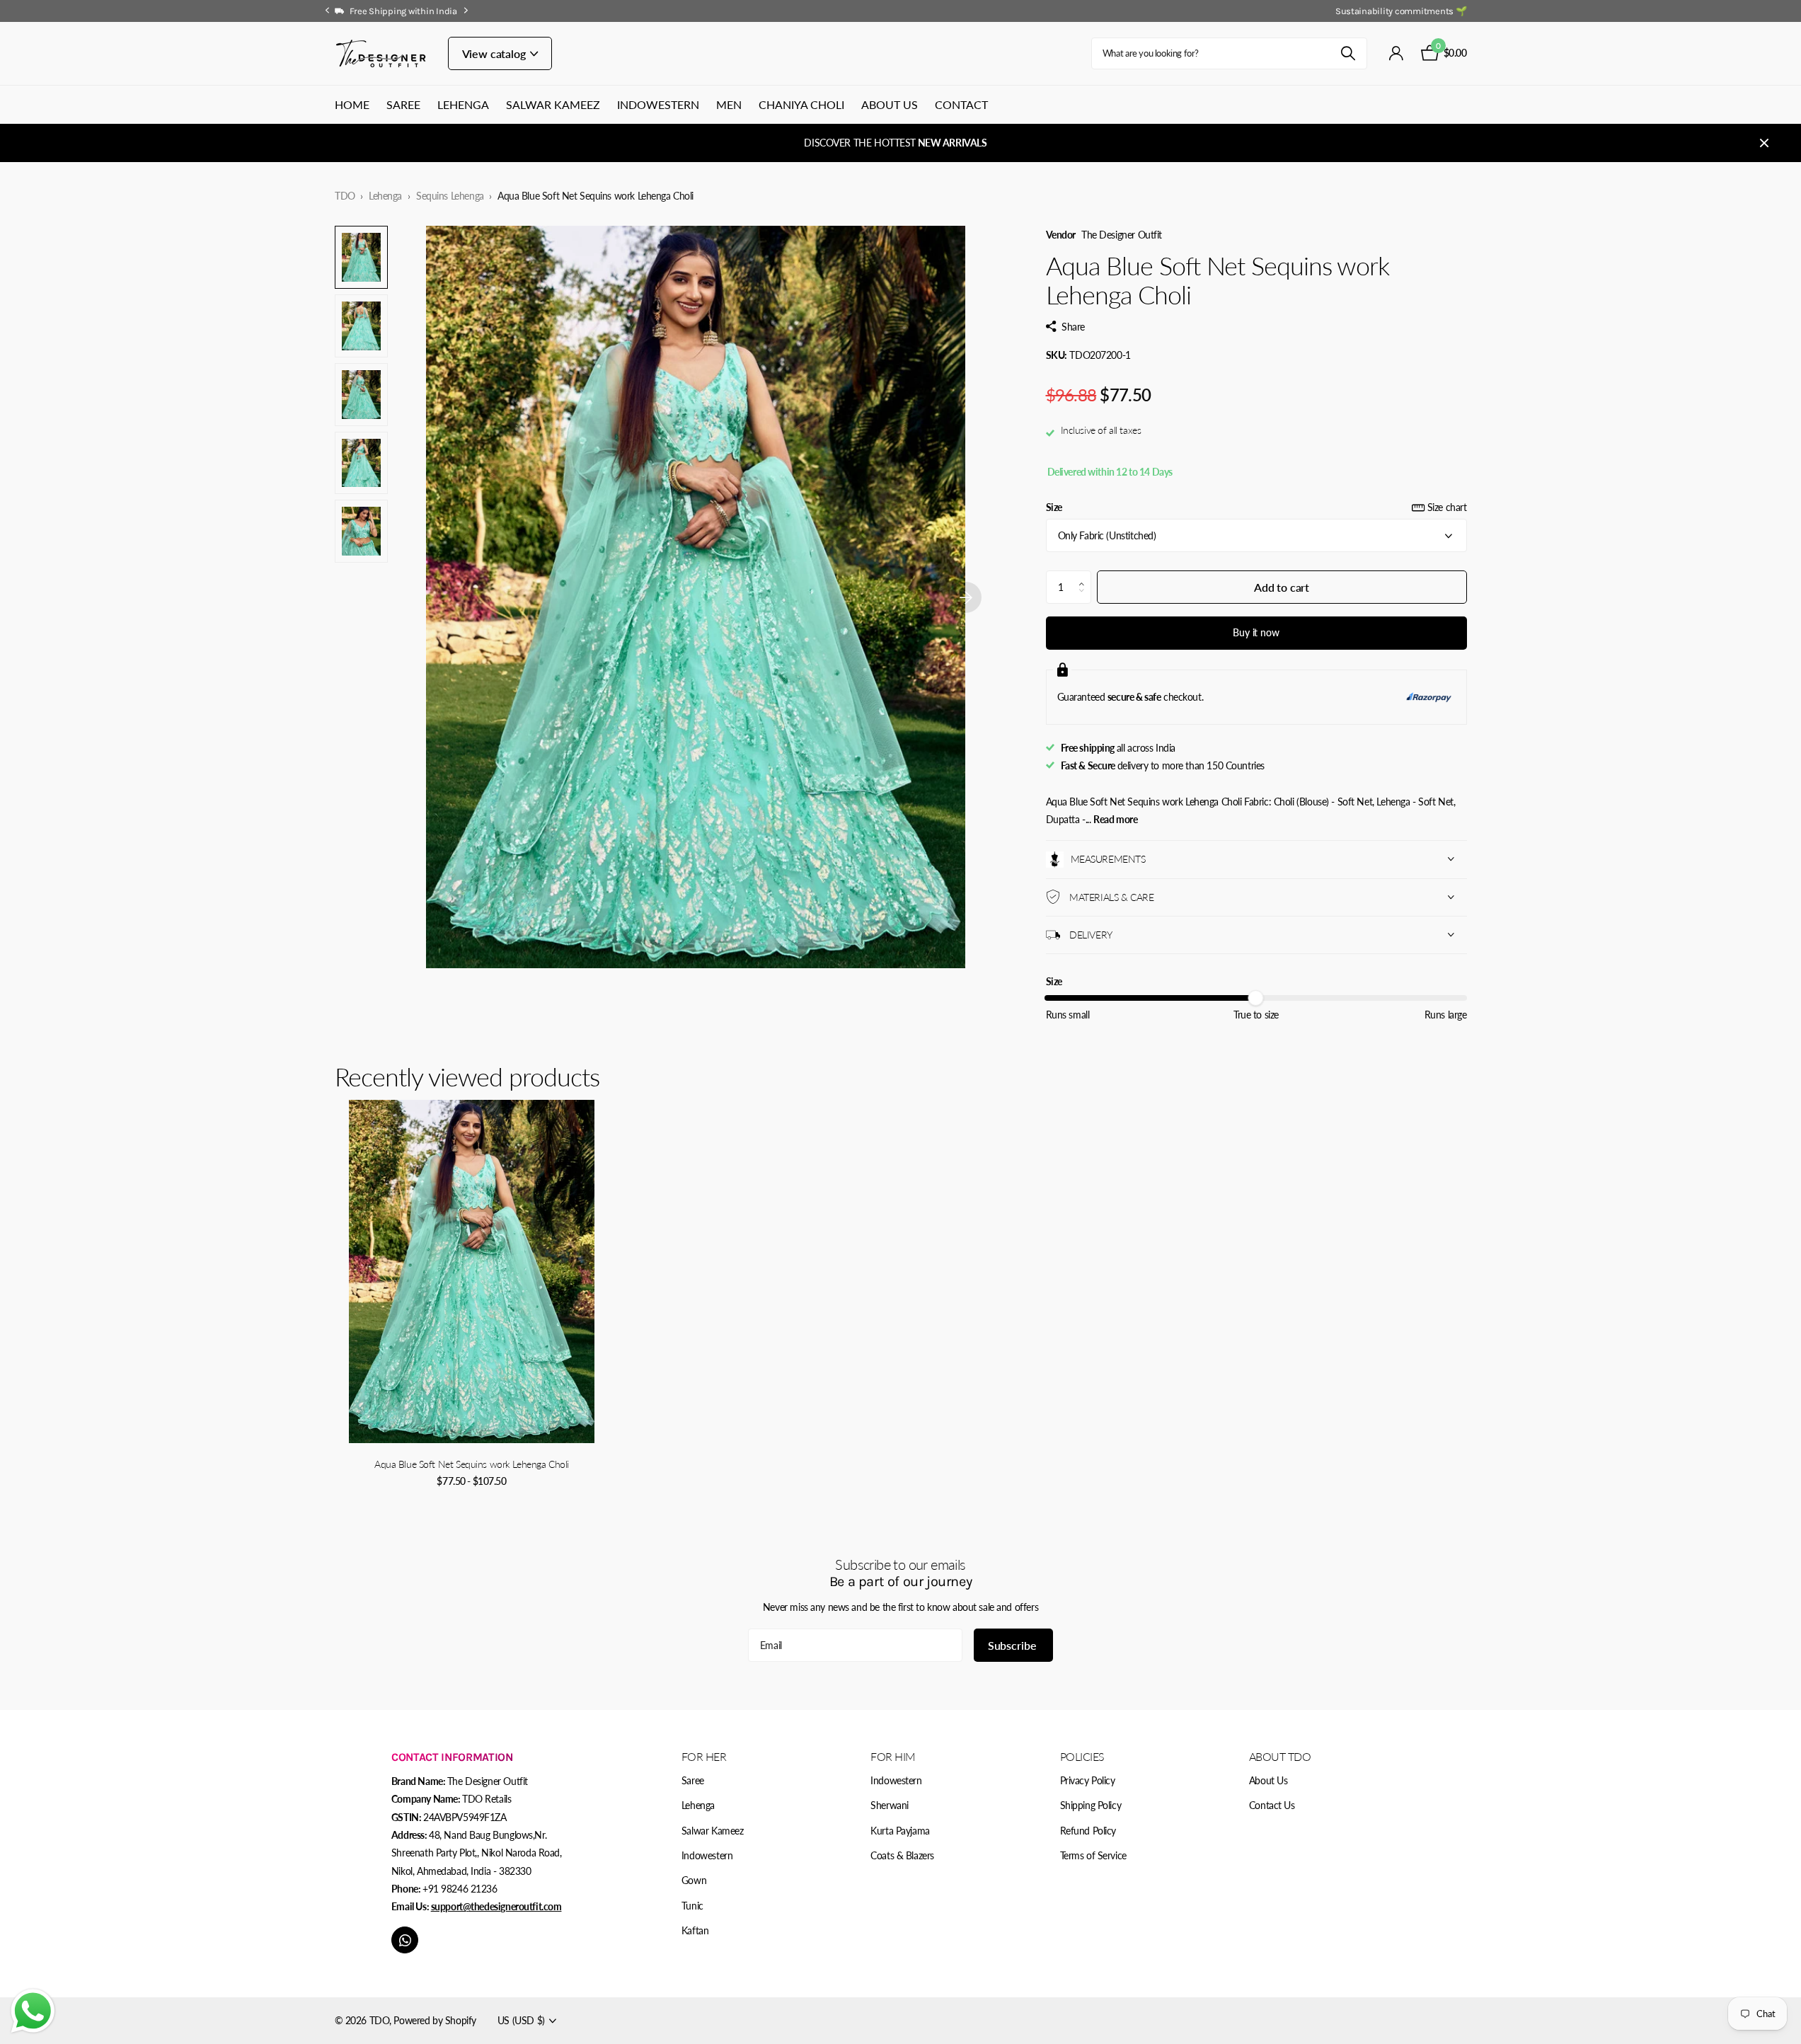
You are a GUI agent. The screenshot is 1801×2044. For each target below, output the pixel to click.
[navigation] (328, 11)
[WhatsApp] (405, 1940)
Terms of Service (1093, 1855)
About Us (890, 104)
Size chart (1447, 507)
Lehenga (463, 104)
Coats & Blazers (902, 1855)
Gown (694, 1880)
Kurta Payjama (900, 1831)
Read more (1115, 819)
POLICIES (1082, 1756)
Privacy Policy (1088, 1780)
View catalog (495, 53)
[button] (1085, 575)
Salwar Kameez (553, 104)
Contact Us (1272, 1805)
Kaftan (695, 1930)
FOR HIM (893, 1756)
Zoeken (1348, 53)
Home (352, 104)
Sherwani (890, 1805)
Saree (403, 104)
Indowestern (658, 104)
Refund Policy (1088, 1831)
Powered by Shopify (435, 2020)
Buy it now (1256, 632)
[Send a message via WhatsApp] (33, 2011)
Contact (961, 104)
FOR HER (704, 1756)
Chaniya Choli (801, 104)
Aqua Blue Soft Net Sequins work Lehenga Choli (472, 1464)
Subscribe (1013, 1645)
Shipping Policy (1091, 1805)
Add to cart (1282, 586)
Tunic (692, 1906)
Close (1764, 143)
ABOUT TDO (1280, 1756)
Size (1256, 507)
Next (466, 11)
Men (729, 104)
